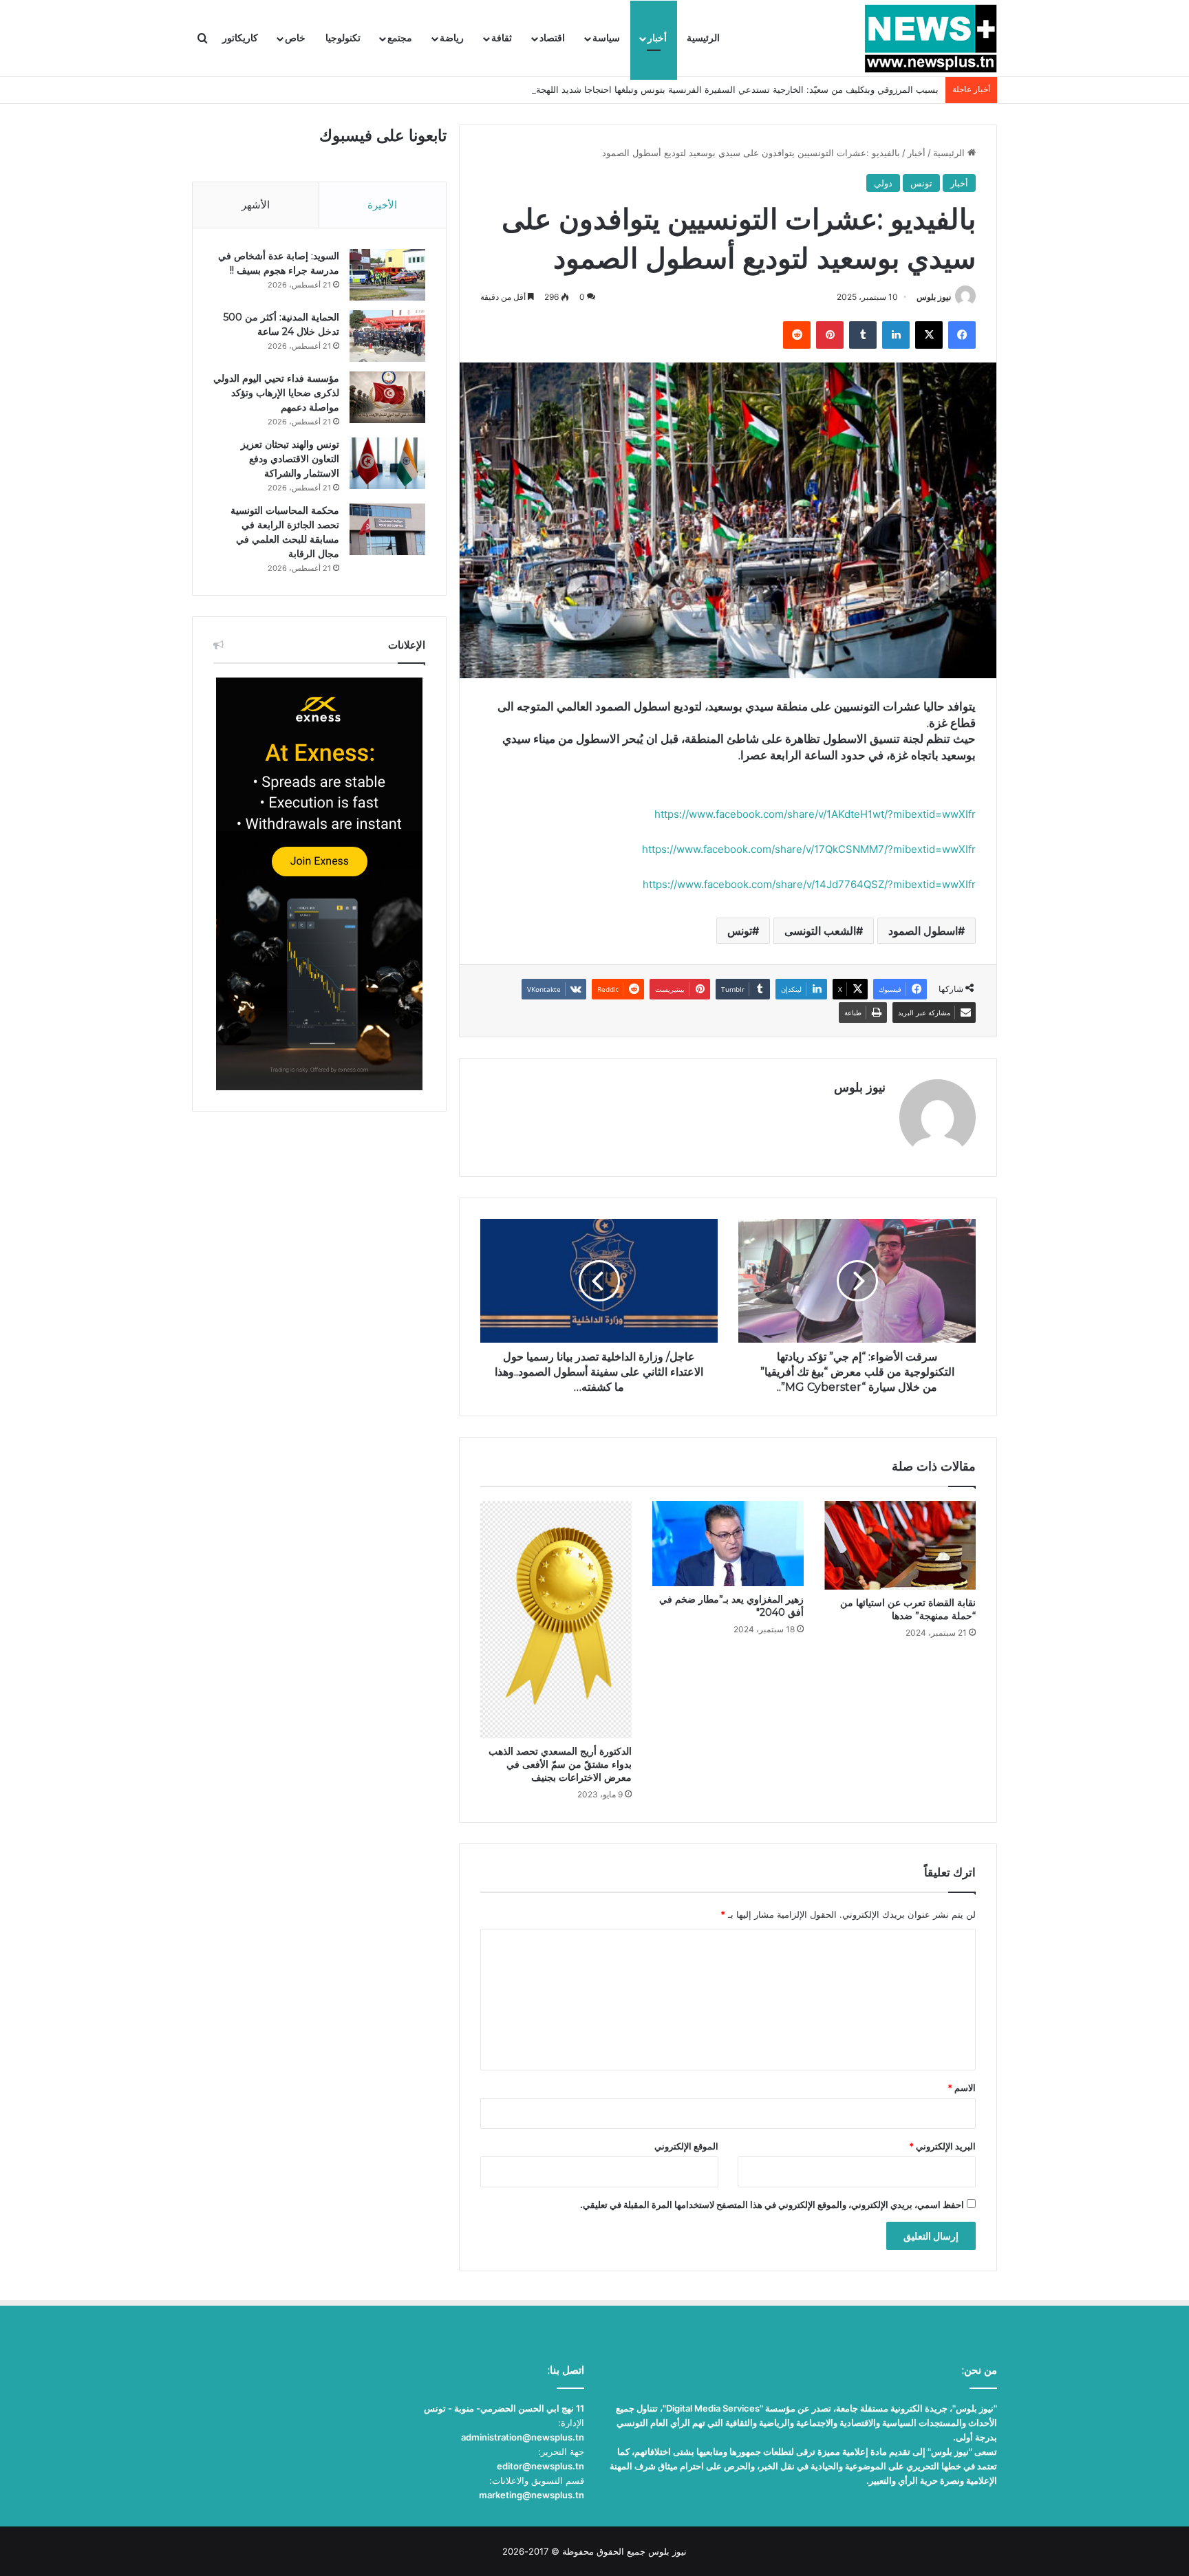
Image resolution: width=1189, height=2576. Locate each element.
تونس (921, 183)
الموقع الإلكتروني (686, 2146)
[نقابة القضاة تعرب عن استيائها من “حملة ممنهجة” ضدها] (900, 1545)
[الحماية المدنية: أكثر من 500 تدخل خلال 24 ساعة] (387, 336)
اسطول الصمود (923, 931)
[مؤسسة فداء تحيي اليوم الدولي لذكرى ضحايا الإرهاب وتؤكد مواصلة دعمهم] (387, 397)
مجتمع (400, 38)
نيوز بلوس (934, 297)
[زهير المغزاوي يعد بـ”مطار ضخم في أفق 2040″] (728, 1544)
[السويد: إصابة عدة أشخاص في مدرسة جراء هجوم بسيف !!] (387, 275)
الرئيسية (703, 38)
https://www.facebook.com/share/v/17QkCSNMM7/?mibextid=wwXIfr (809, 849)
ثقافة (502, 38)
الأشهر (256, 205)
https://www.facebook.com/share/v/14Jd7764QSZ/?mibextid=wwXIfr (809, 884)
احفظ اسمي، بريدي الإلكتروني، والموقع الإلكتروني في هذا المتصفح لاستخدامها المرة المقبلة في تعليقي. (772, 2205)
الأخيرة (382, 205)
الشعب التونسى (820, 931)
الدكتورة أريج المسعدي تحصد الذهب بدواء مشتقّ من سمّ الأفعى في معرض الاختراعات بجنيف (560, 1764)
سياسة (606, 38)
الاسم (962, 2088)
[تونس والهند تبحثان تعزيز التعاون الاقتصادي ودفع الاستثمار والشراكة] (387, 463)
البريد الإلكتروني (942, 2146)
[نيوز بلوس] (931, 39)
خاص (295, 38)
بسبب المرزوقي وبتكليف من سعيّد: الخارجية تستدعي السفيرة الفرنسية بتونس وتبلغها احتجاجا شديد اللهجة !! (733, 89)
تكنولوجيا (343, 38)
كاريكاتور (240, 38)
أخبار (657, 38)
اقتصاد (552, 38)
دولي (883, 183)
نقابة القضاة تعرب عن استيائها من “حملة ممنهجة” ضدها (908, 1609)
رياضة (452, 38)
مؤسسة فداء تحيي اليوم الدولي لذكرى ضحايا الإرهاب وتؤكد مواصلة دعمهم (276, 393)
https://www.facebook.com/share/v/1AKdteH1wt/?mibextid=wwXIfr (815, 814)
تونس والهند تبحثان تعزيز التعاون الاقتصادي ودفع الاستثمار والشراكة (290, 459)
